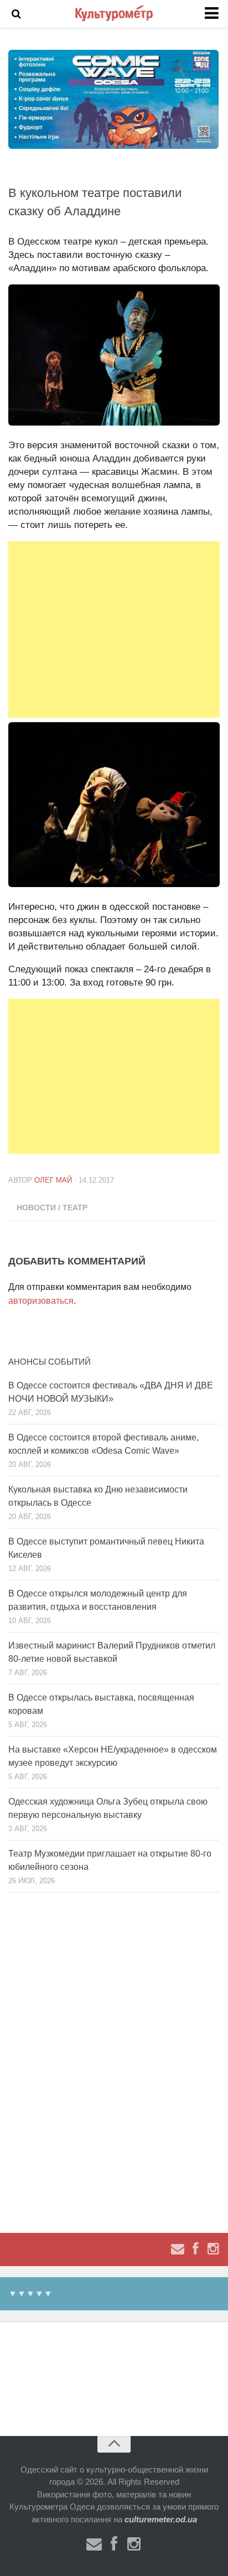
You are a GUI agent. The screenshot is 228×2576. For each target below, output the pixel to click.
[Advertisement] (114, 629)
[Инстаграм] (213, 2249)
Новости (36, 1207)
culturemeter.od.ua (161, 2519)
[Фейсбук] (195, 2249)
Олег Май (53, 1180)
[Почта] (178, 2249)
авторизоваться (41, 1301)
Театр (75, 1207)
